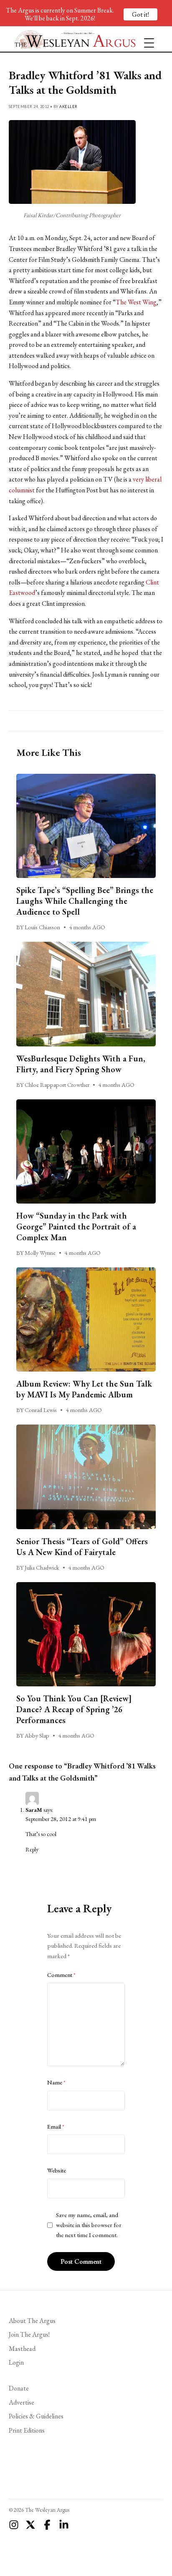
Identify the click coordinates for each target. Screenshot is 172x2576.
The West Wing (136, 302)
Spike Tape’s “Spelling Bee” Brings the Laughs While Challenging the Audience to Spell (85, 901)
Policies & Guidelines (36, 2416)
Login (16, 2362)
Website (57, 2170)
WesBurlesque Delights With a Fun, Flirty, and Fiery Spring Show (81, 1064)
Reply (32, 1849)
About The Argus (32, 2321)
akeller (68, 107)
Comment (61, 1975)
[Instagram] (14, 2525)
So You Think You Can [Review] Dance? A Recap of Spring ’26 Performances (74, 1709)
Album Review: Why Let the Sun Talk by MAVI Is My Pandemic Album (84, 1389)
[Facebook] (47, 2525)
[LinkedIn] (64, 2525)
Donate (19, 2388)
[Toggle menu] (146, 39)
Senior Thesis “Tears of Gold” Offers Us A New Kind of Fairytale (82, 1547)
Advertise (21, 2402)
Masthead (22, 2349)
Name (56, 2082)
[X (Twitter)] (30, 2525)
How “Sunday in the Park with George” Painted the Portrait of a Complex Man (76, 1227)
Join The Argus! (29, 2334)
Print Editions (27, 2430)
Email (56, 2127)
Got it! (140, 14)
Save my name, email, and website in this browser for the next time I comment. (89, 2225)
